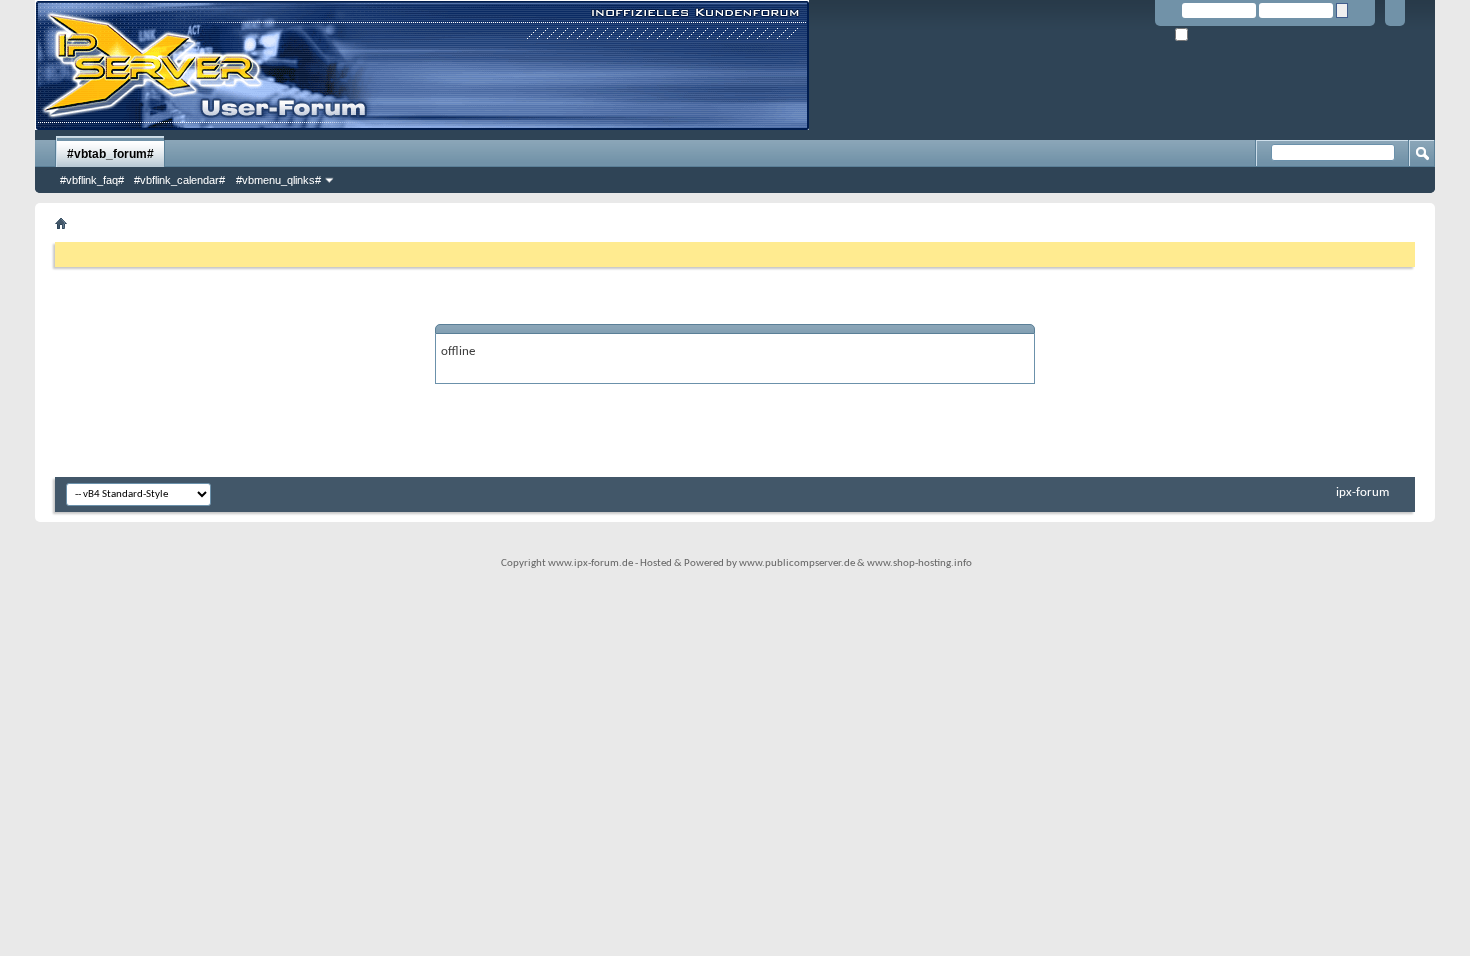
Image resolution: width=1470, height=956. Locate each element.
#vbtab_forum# (110, 154)
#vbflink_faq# (92, 180)
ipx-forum (1362, 492)
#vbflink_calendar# (179, 180)
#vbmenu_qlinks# (278, 180)
